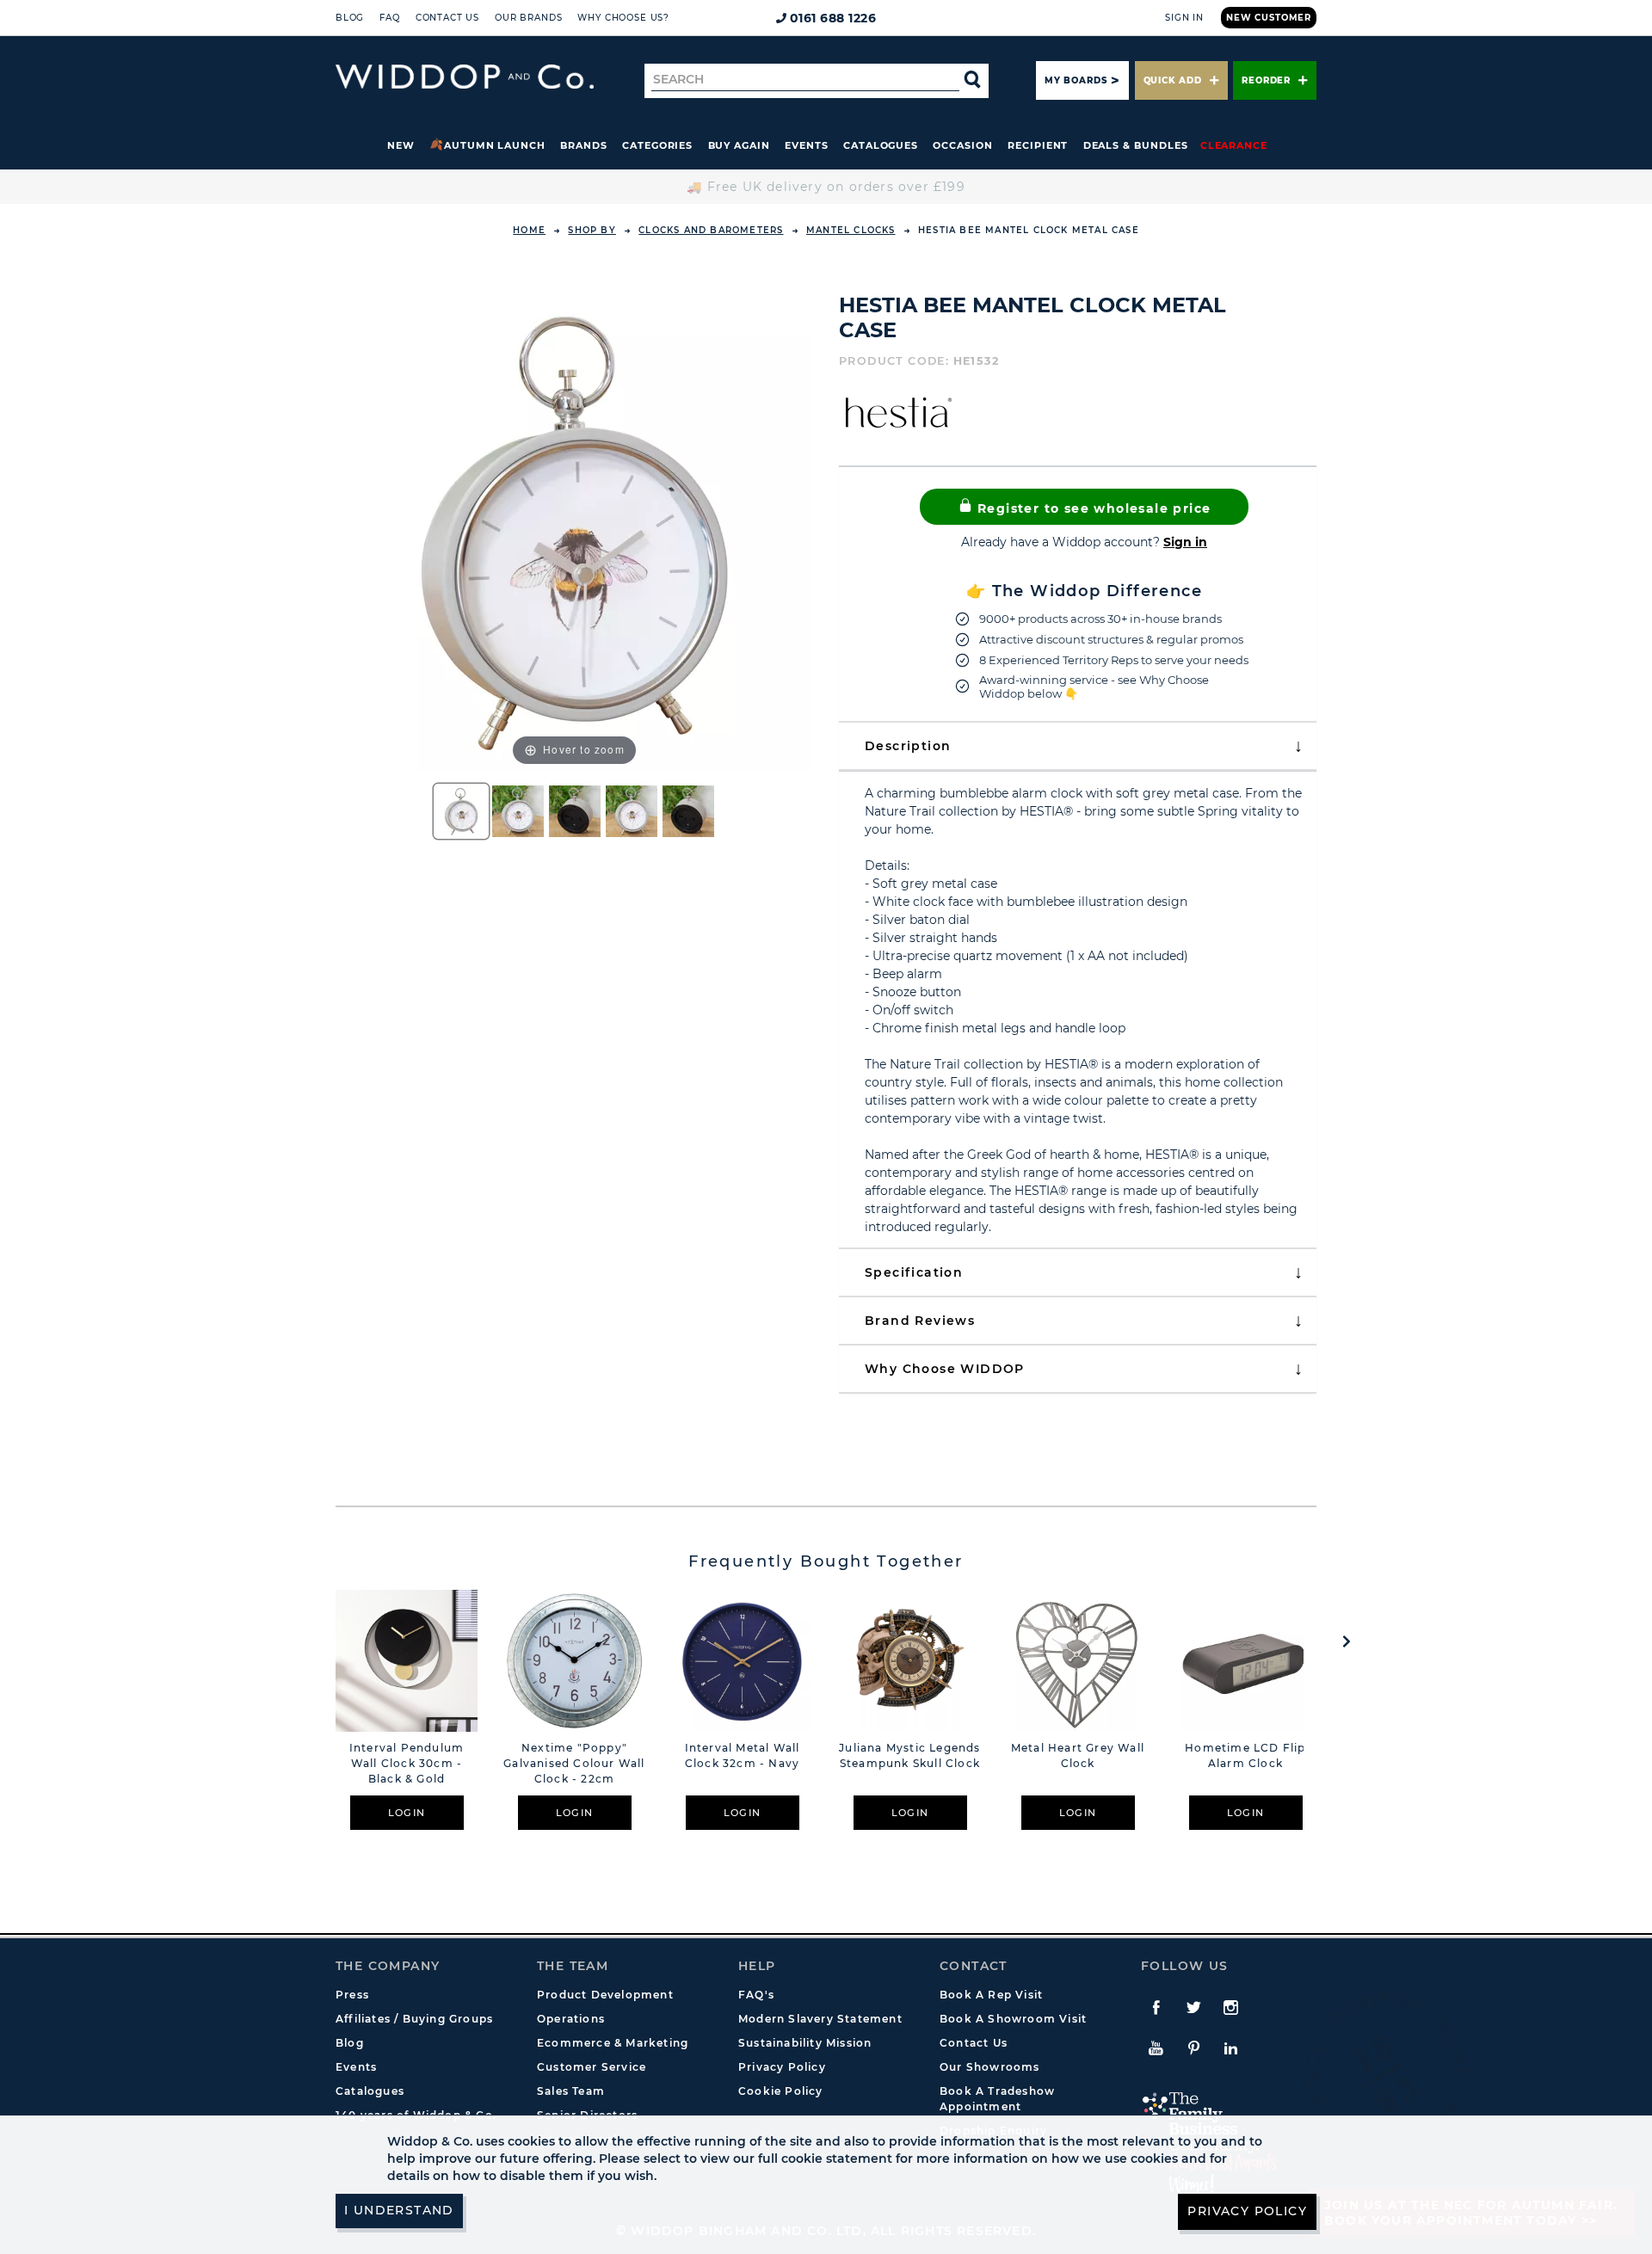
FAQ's (756, 1995)
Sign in (1185, 542)
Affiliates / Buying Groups (414, 2019)
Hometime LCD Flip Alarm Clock (1245, 1755)
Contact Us (447, 18)
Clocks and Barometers (711, 230)
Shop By (592, 230)
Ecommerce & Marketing (613, 2043)
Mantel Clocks (851, 230)
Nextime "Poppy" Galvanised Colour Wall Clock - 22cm (574, 1763)
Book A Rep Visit (991, 1995)
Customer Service (592, 2067)
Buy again (739, 145)
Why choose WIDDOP (945, 1369)
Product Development (605, 1995)
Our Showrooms (990, 2067)
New (401, 145)
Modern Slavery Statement (820, 2019)
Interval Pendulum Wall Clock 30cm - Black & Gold (407, 1763)
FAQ (390, 18)
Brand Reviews (920, 1321)
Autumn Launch (495, 145)
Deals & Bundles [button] (1136, 145)
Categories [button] (657, 145)
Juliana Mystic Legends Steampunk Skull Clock (909, 1755)
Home (529, 230)
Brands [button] (584, 145)
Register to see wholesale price (1092, 508)
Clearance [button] (1234, 145)
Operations (571, 2019)
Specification (914, 1272)
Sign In (1184, 18)
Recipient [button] (1038, 145)
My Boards (1076, 80)
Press (352, 1995)
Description (908, 746)
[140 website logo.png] (465, 77)
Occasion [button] (962, 145)
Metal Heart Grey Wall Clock (1078, 1755)
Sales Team (571, 2091)
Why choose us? (623, 18)
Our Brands (528, 18)
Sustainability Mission (805, 2043)
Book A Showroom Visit (1013, 2019)
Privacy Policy (782, 2067)
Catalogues (881, 145)
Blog (350, 18)
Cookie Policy (781, 2091)
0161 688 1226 (833, 18)
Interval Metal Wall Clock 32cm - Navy (743, 1755)
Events (807, 145)
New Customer (1269, 18)
